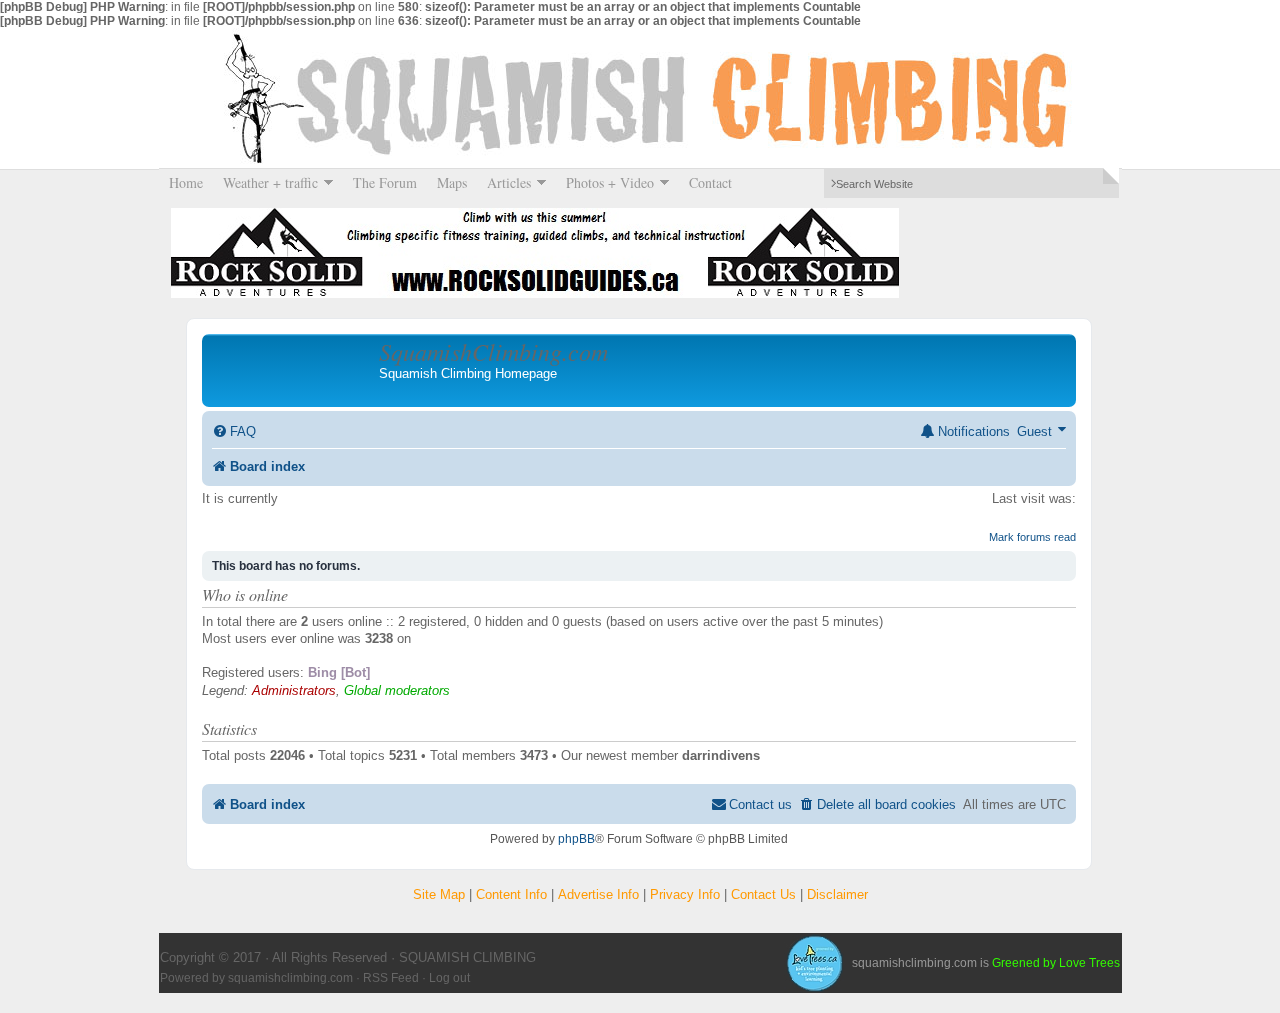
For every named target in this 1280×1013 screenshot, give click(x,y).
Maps (452, 182)
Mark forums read (1032, 537)
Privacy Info (685, 894)
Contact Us (763, 894)
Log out (449, 978)
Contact (710, 182)
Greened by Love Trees (1056, 963)
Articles (504, 182)
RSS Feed (391, 978)
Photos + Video (605, 182)
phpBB (576, 839)
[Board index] (293, 370)
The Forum (385, 182)
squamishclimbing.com (290, 978)
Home (186, 182)
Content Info (511, 894)
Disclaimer (837, 894)
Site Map (439, 894)
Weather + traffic (265, 182)
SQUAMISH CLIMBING (640, 98)
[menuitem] (234, 431)
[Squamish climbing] (814, 963)
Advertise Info (598, 894)
